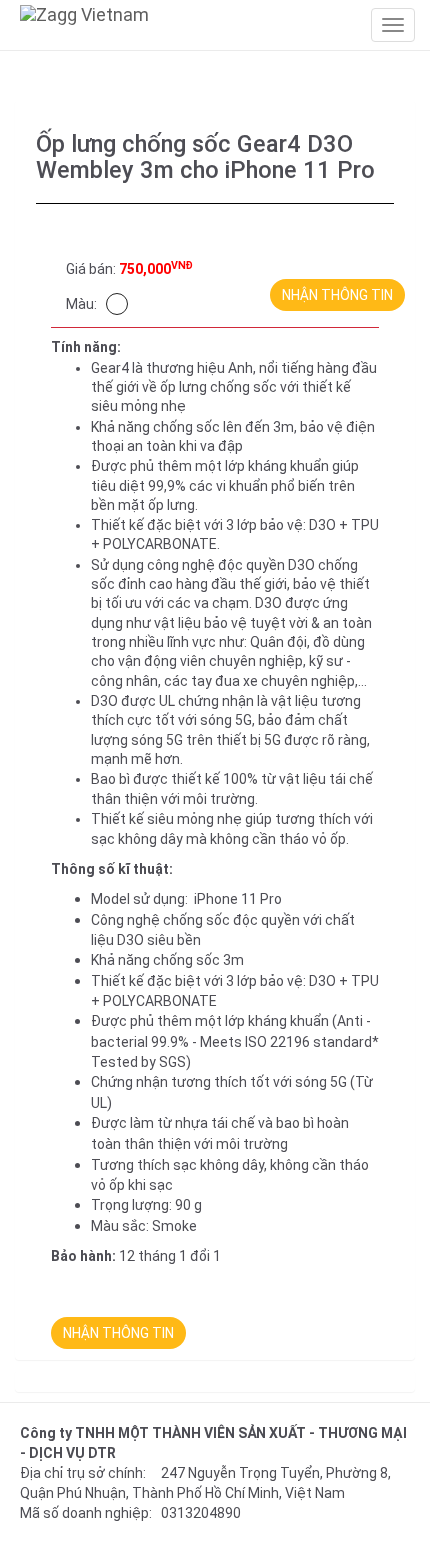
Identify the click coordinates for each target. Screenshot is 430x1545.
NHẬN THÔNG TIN (337, 295)
